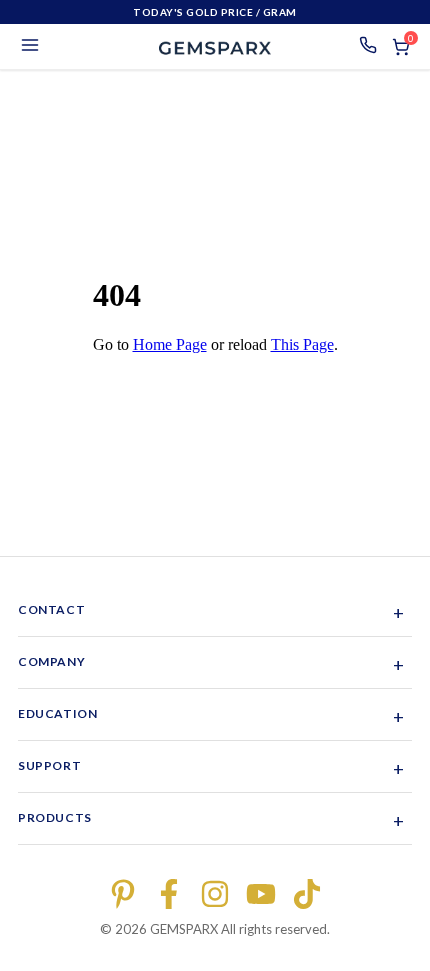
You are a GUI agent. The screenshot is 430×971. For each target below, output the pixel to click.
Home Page (170, 344)
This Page (302, 344)
